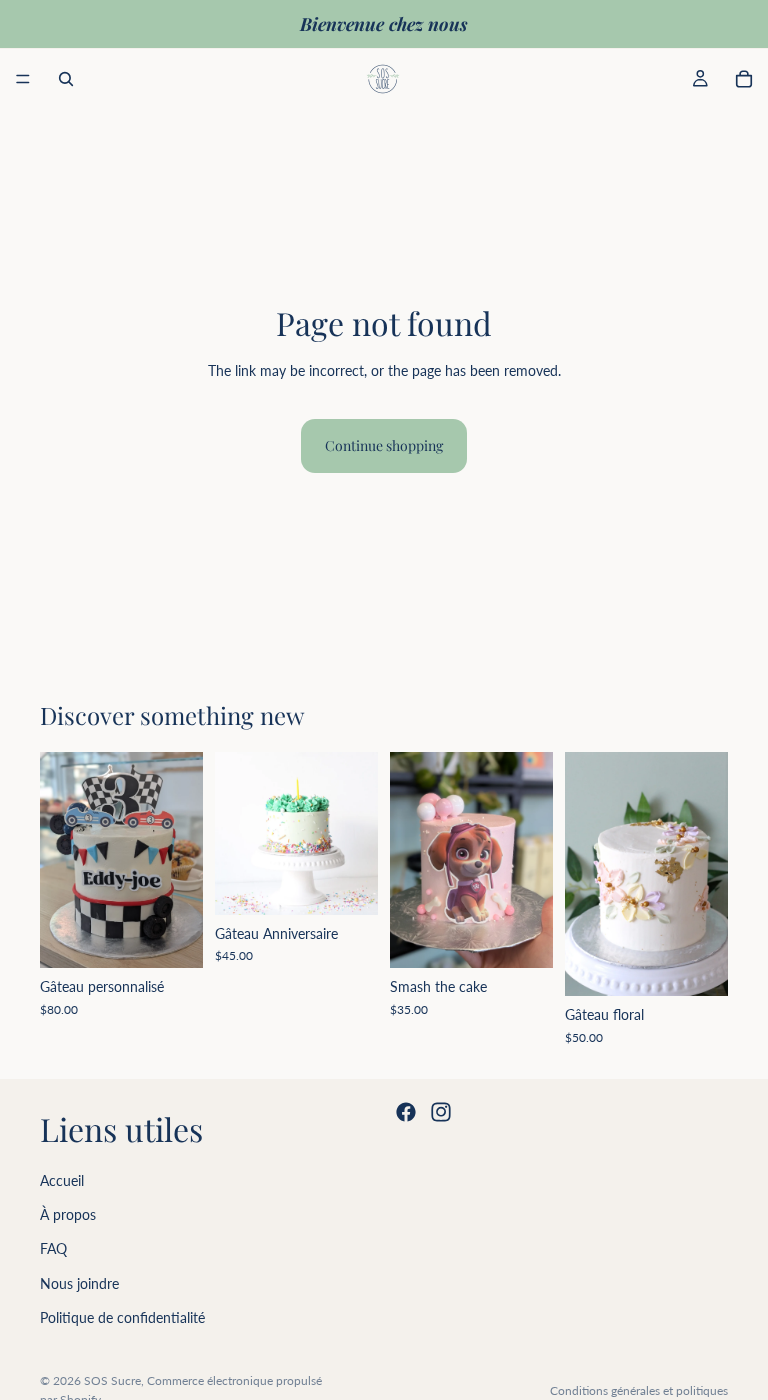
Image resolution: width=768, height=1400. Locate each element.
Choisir (189, 936)
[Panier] (744, 79)
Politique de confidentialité (122, 1317)
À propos (68, 1214)
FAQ (53, 1248)
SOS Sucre (112, 1380)
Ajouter (539, 936)
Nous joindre (79, 1282)
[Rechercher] (66, 79)
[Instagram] (441, 1112)
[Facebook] (406, 1112)
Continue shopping (384, 445)
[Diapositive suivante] (181, 860)
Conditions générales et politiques (639, 1390)
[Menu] (23, 79)
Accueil (62, 1179)
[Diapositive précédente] (62, 860)
